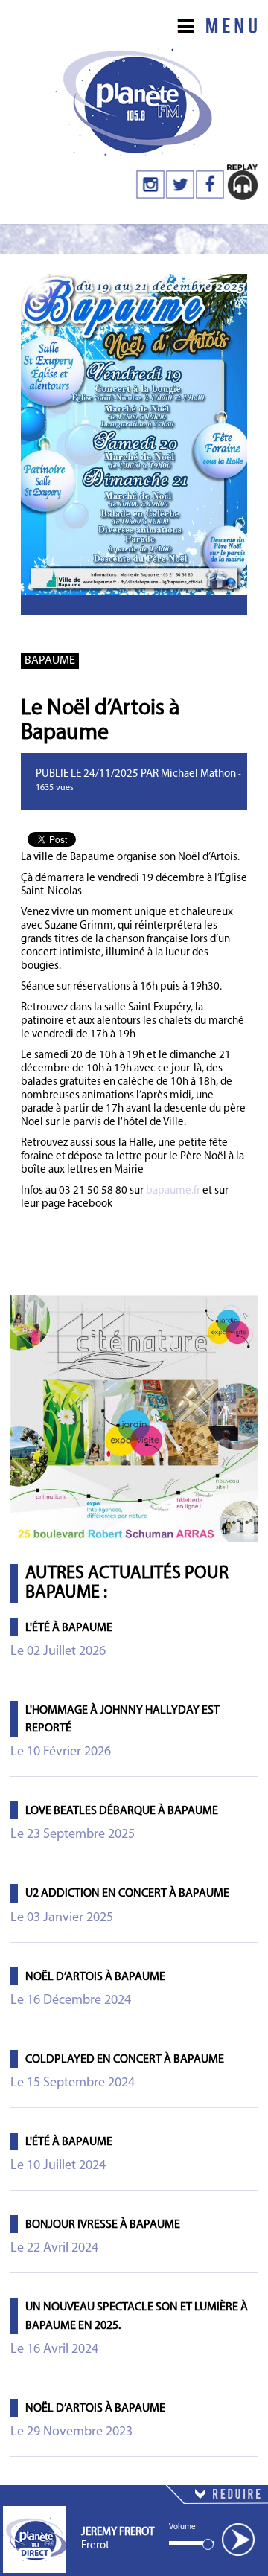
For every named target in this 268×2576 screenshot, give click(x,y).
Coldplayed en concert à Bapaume (125, 2060)
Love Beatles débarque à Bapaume (122, 1811)
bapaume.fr (173, 1191)
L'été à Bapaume (69, 1628)
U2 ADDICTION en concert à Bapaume (127, 1894)
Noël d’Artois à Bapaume (95, 1977)
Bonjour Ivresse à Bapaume (103, 2225)
